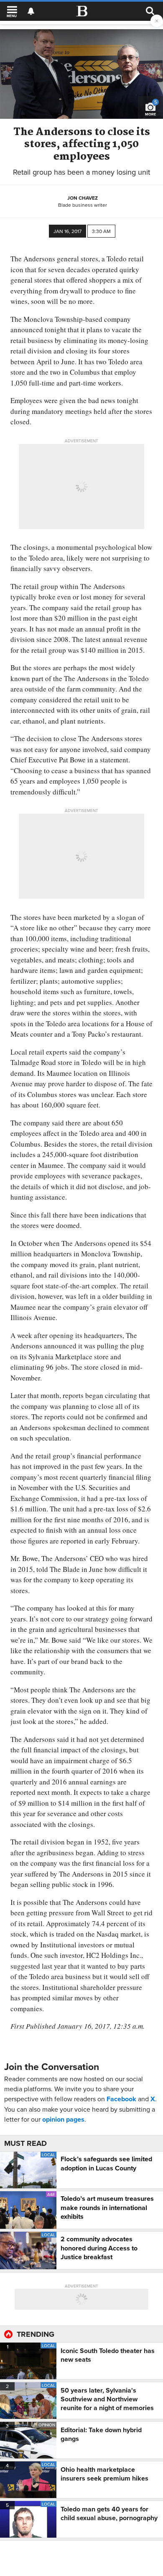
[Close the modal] (157, 21)
